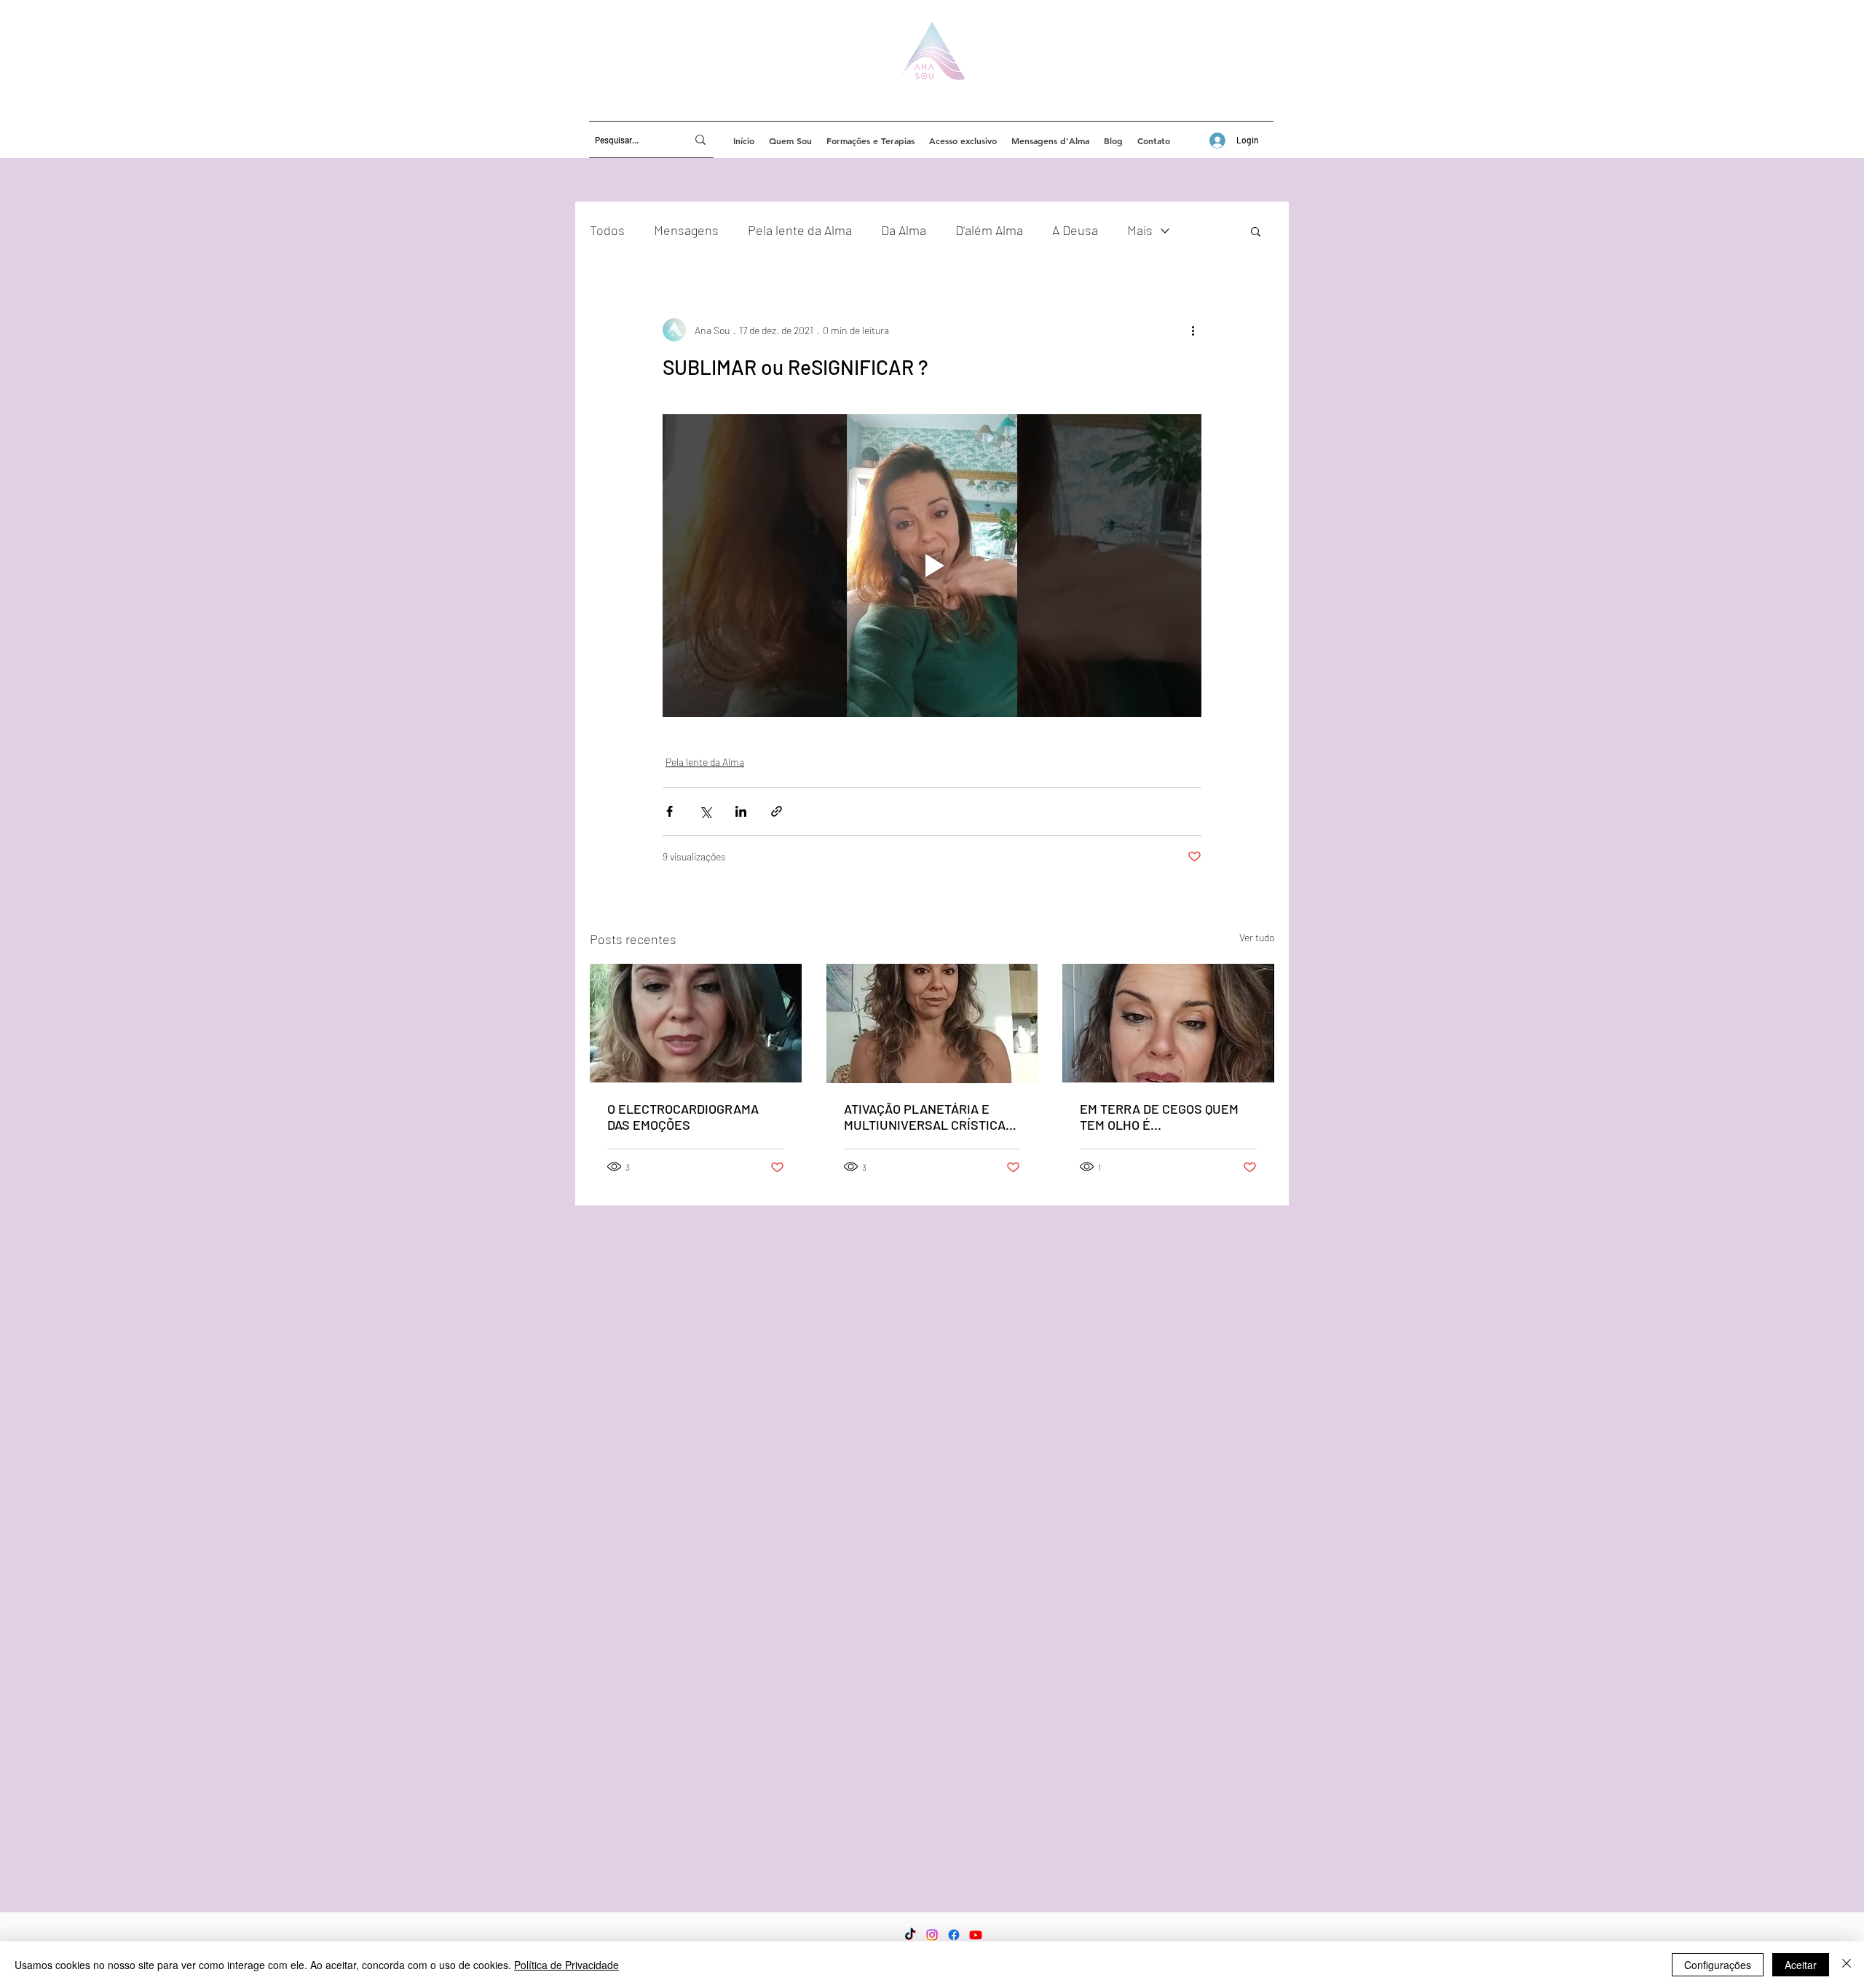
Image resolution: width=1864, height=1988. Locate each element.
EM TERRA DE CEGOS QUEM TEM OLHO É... (1159, 1117)
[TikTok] (910, 1935)
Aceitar (1801, 1965)
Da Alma (904, 230)
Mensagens (686, 230)
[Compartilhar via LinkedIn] (741, 811)
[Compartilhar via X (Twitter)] (705, 811)
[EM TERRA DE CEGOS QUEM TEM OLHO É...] (1168, 1023)
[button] (1256, 231)
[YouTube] (976, 1935)
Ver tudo (1257, 937)
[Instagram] (932, 1935)
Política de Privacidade (566, 1965)
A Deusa (1075, 230)
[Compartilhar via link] (777, 811)
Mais (1140, 230)
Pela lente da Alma (800, 230)
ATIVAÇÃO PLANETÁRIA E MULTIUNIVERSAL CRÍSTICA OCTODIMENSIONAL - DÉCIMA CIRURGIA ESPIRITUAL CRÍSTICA (928, 1117)
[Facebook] (954, 1935)
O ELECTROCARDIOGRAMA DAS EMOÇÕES (683, 1117)
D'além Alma (989, 230)
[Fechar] (1847, 1965)
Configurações (1718, 1965)
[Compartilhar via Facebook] (670, 811)
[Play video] (932, 566)
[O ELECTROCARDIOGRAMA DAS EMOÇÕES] (696, 1023)
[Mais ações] (1193, 330)
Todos (607, 230)
